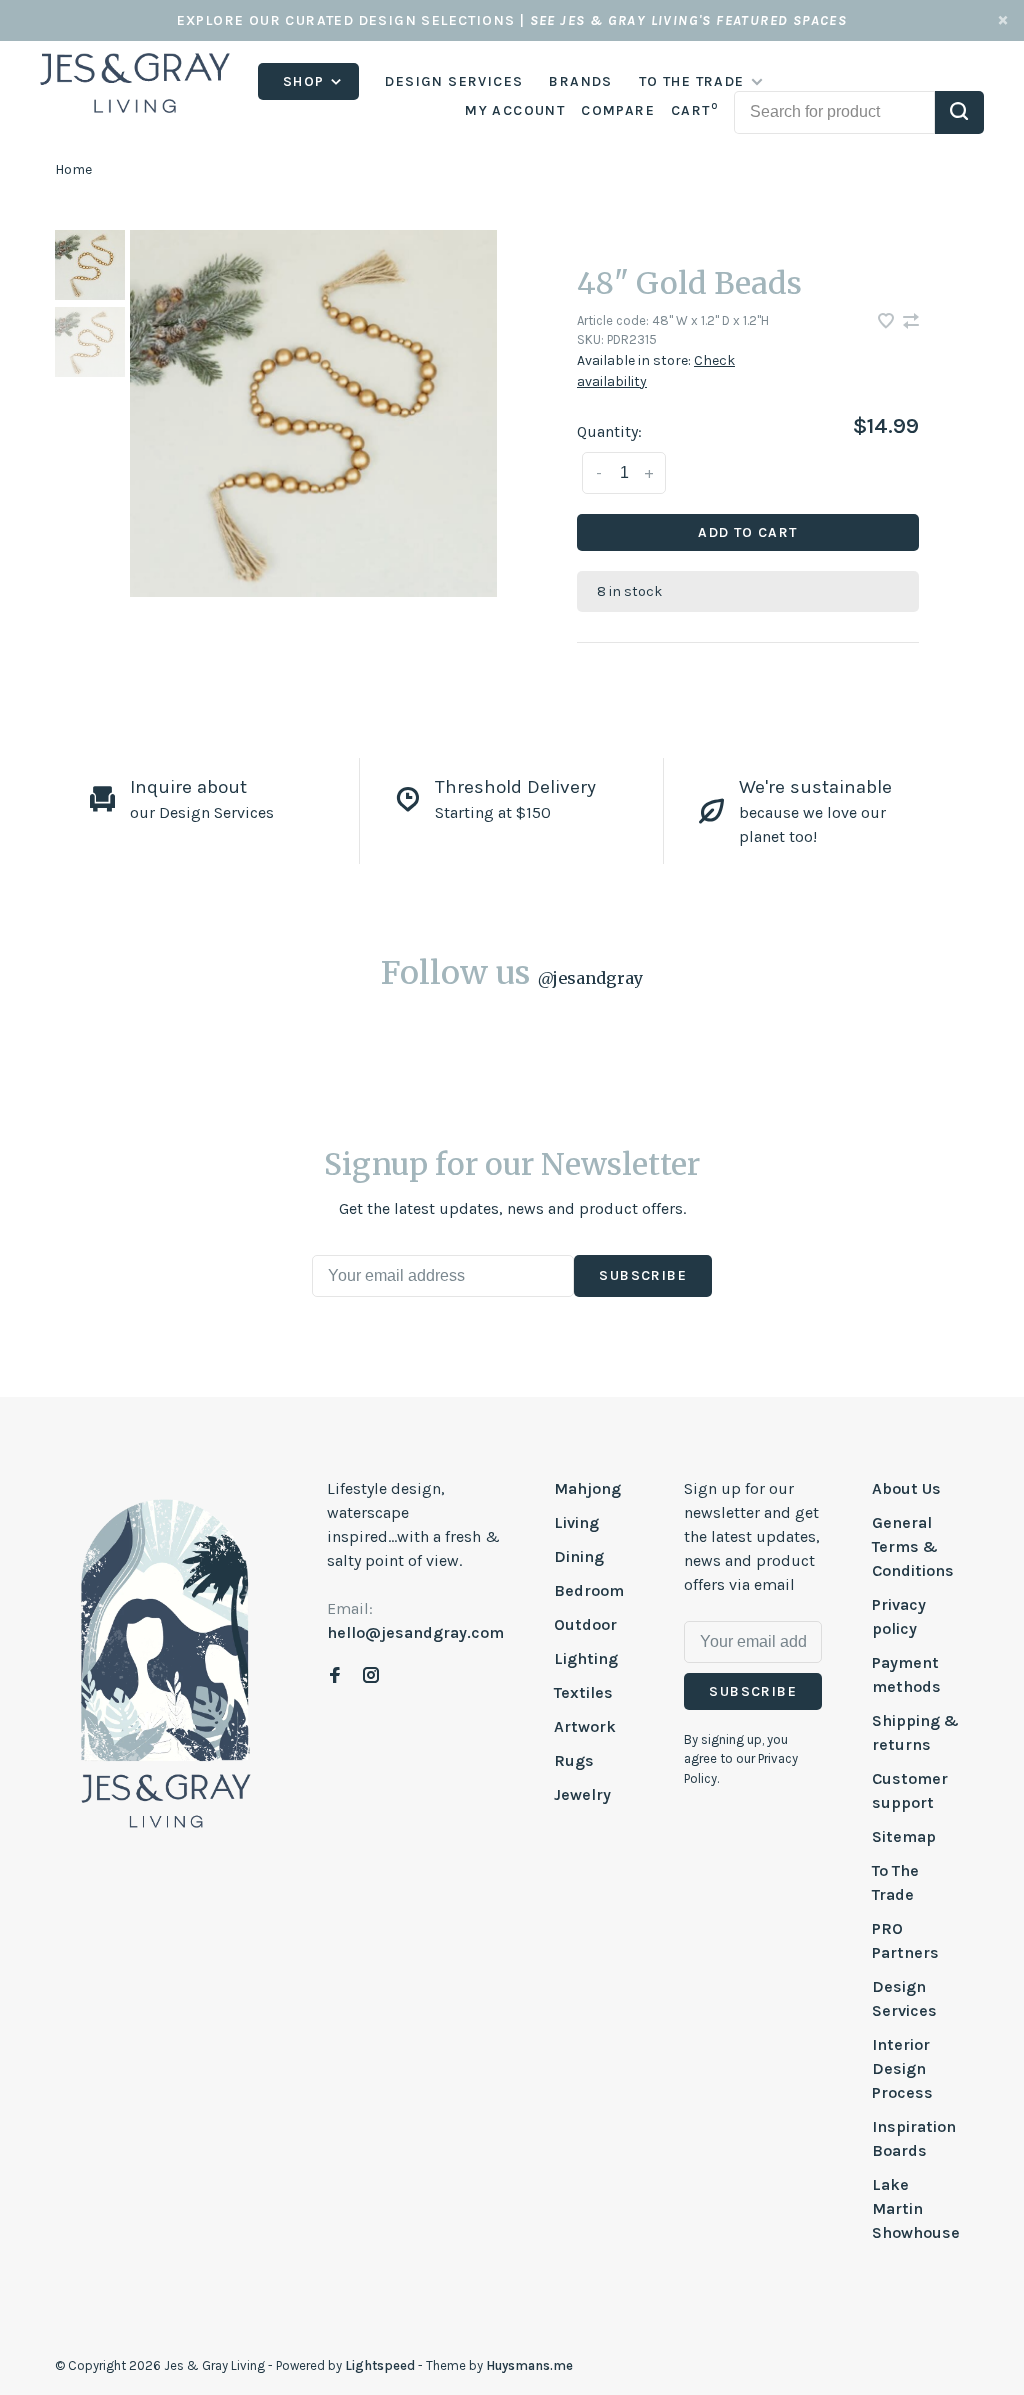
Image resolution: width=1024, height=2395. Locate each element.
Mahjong (587, 1488)
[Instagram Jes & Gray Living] (371, 1676)
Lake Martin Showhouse (916, 2208)
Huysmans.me (529, 2365)
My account (515, 110)
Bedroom (589, 1590)
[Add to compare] (911, 322)
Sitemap (904, 1836)
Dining (579, 1556)
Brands (580, 81)
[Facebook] (335, 1676)
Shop (306, 81)
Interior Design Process (902, 2068)
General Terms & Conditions (913, 1546)
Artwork (585, 1726)
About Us (906, 1488)
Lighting (586, 1658)
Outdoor (585, 1624)
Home (73, 169)
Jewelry (582, 1794)
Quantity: (609, 431)
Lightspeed (380, 2365)
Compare (618, 110)
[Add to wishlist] (888, 322)
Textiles (583, 1692)
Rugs (574, 1760)
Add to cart (747, 532)
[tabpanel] (313, 413)
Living (576, 1522)
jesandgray (590, 978)
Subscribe (643, 1275)
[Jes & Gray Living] (166, 1662)
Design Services (454, 81)
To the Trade (692, 81)
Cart (694, 110)
